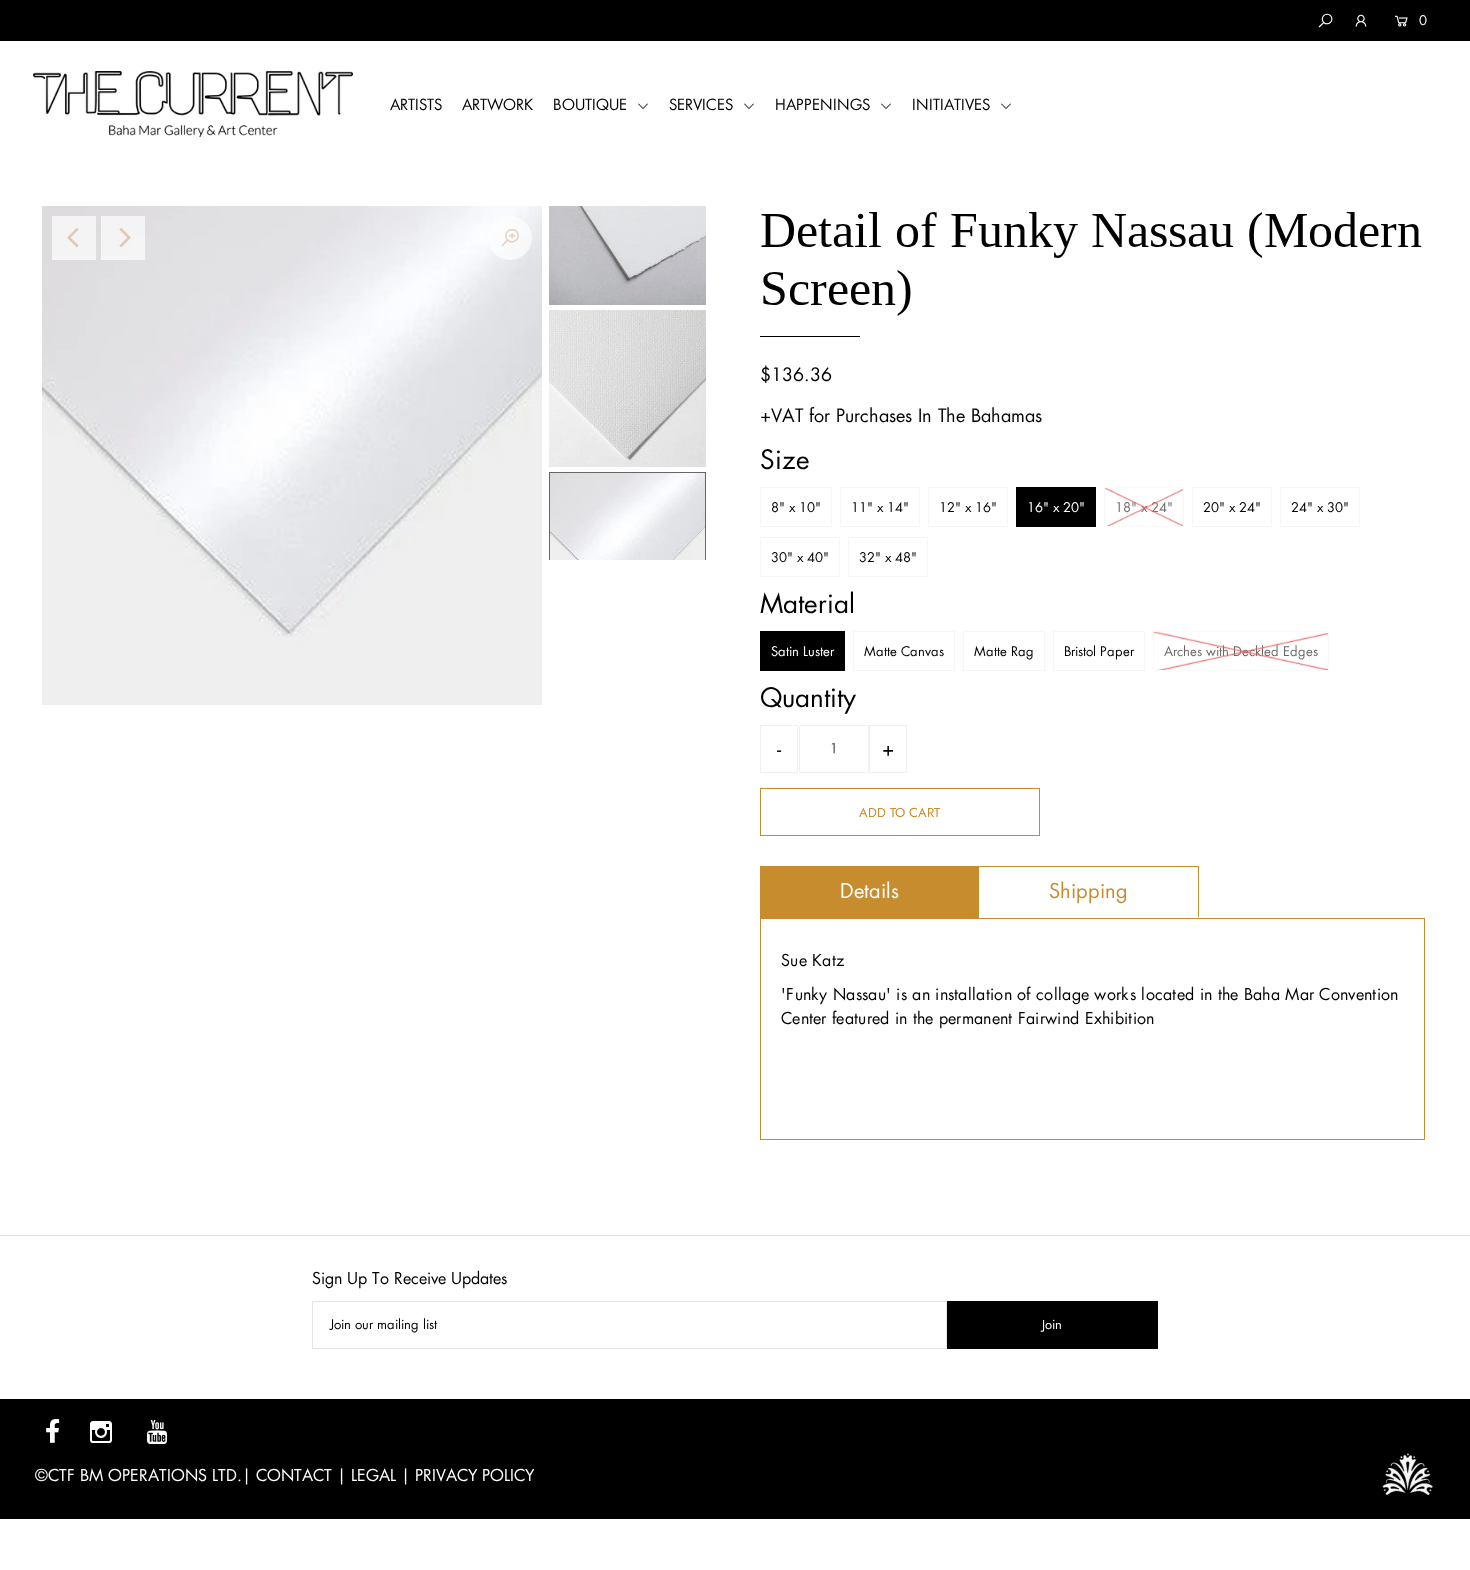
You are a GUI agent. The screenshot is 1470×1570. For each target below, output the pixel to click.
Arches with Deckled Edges (1241, 651)
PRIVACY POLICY (474, 1475)
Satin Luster (802, 651)
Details (869, 891)
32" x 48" (888, 557)
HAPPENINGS (825, 104)
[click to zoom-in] (510, 238)
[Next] (123, 238)
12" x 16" (968, 507)
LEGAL (373, 1475)
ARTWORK (497, 104)
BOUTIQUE (592, 104)
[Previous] (74, 238)
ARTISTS (416, 104)
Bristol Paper (1099, 651)
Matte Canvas (904, 651)
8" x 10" (796, 507)
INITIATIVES (953, 104)
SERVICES (703, 104)
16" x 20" (1056, 507)
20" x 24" (1232, 507)
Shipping (1088, 891)
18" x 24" (1144, 507)
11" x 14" (880, 507)
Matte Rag (1004, 651)
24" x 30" (1320, 507)
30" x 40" (800, 557)
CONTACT (294, 1475)
